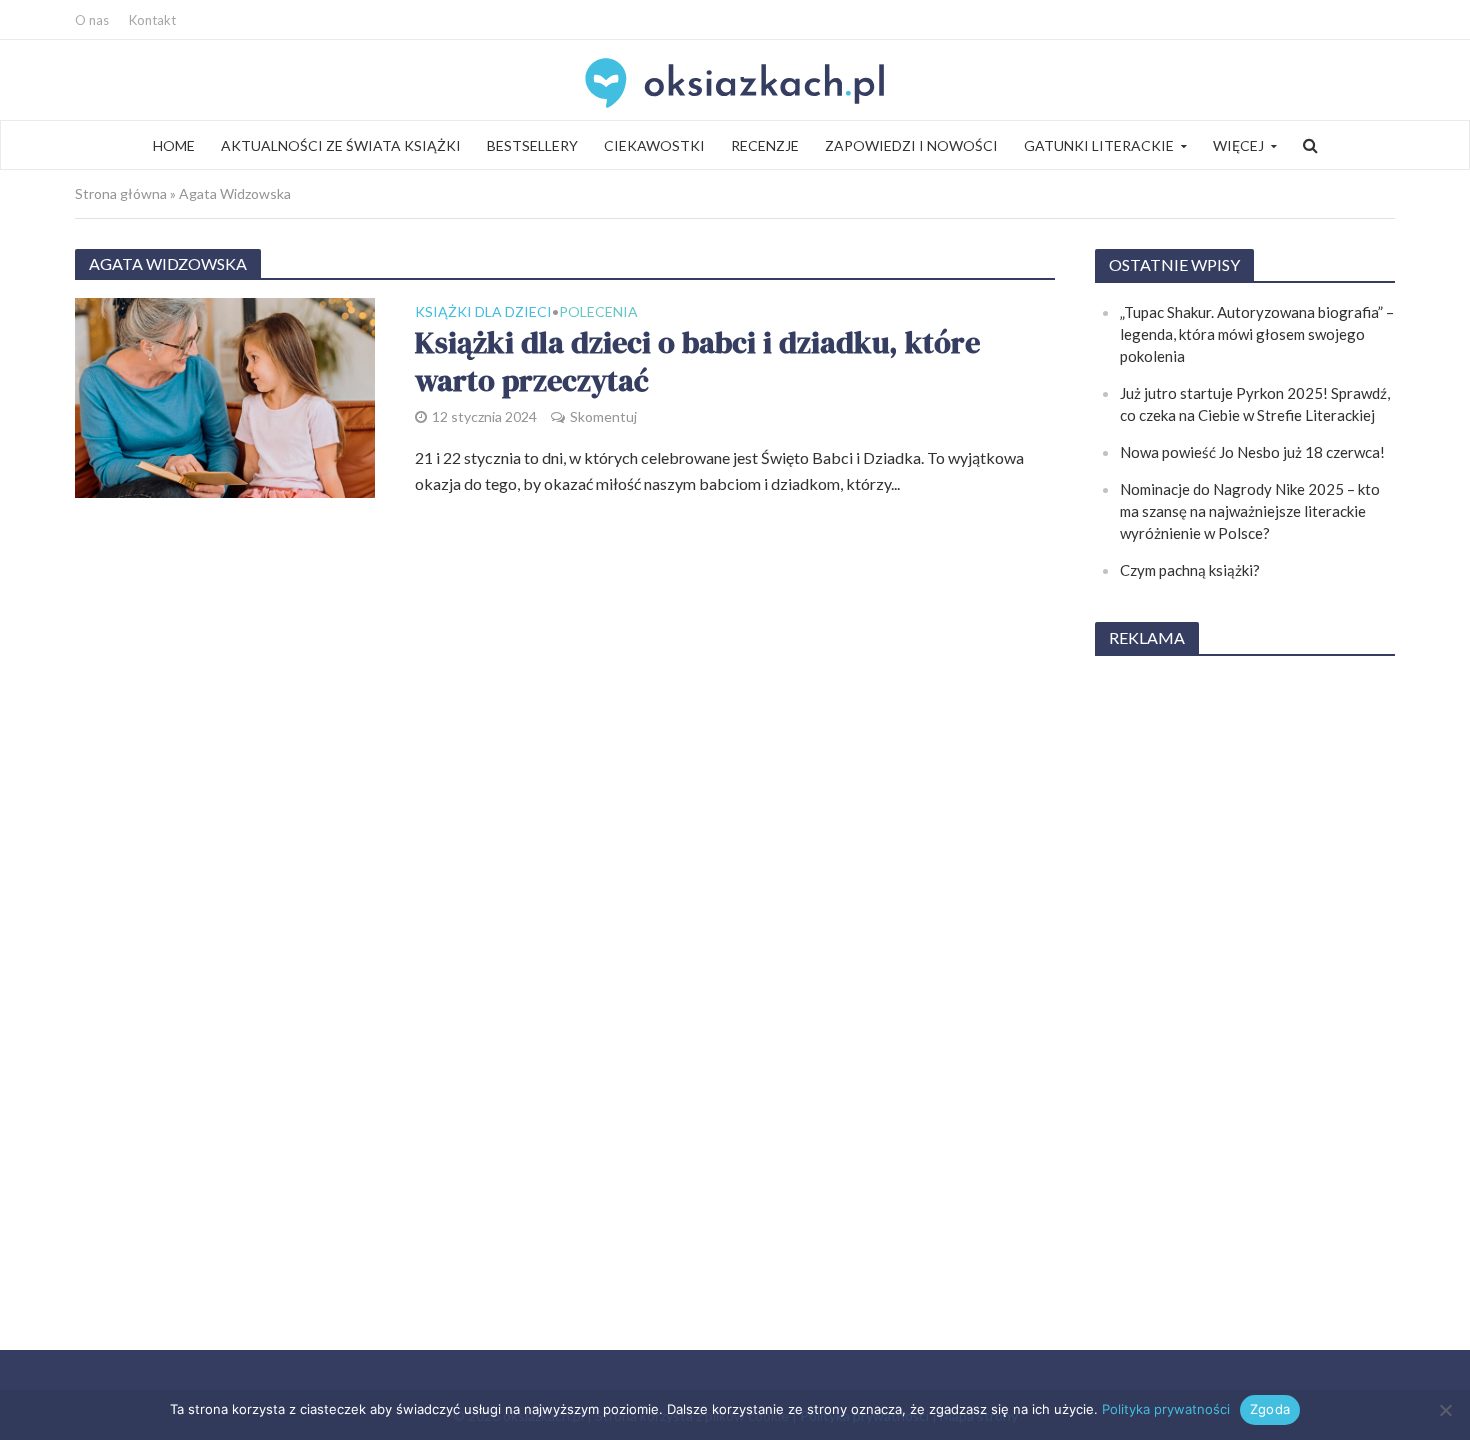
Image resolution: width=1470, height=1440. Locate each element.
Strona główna (121, 193)
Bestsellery (532, 145)
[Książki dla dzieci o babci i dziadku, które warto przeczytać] (225, 395)
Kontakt (152, 20)
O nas (92, 20)
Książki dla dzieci (483, 312)
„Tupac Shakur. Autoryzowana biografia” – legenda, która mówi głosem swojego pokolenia (1257, 334)
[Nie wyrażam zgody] (1445, 1410)
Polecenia (598, 312)
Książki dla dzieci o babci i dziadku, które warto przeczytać (697, 362)
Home (174, 145)
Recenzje (765, 145)
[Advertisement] (1245, 974)
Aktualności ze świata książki (341, 145)
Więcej (1238, 145)
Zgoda (1270, 1409)
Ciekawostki (654, 145)
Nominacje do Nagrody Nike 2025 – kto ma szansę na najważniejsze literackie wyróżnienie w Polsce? (1250, 511)
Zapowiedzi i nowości (911, 145)
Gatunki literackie (1099, 145)
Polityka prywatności (1166, 1409)
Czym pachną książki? (1190, 570)
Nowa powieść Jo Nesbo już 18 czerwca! (1252, 452)
